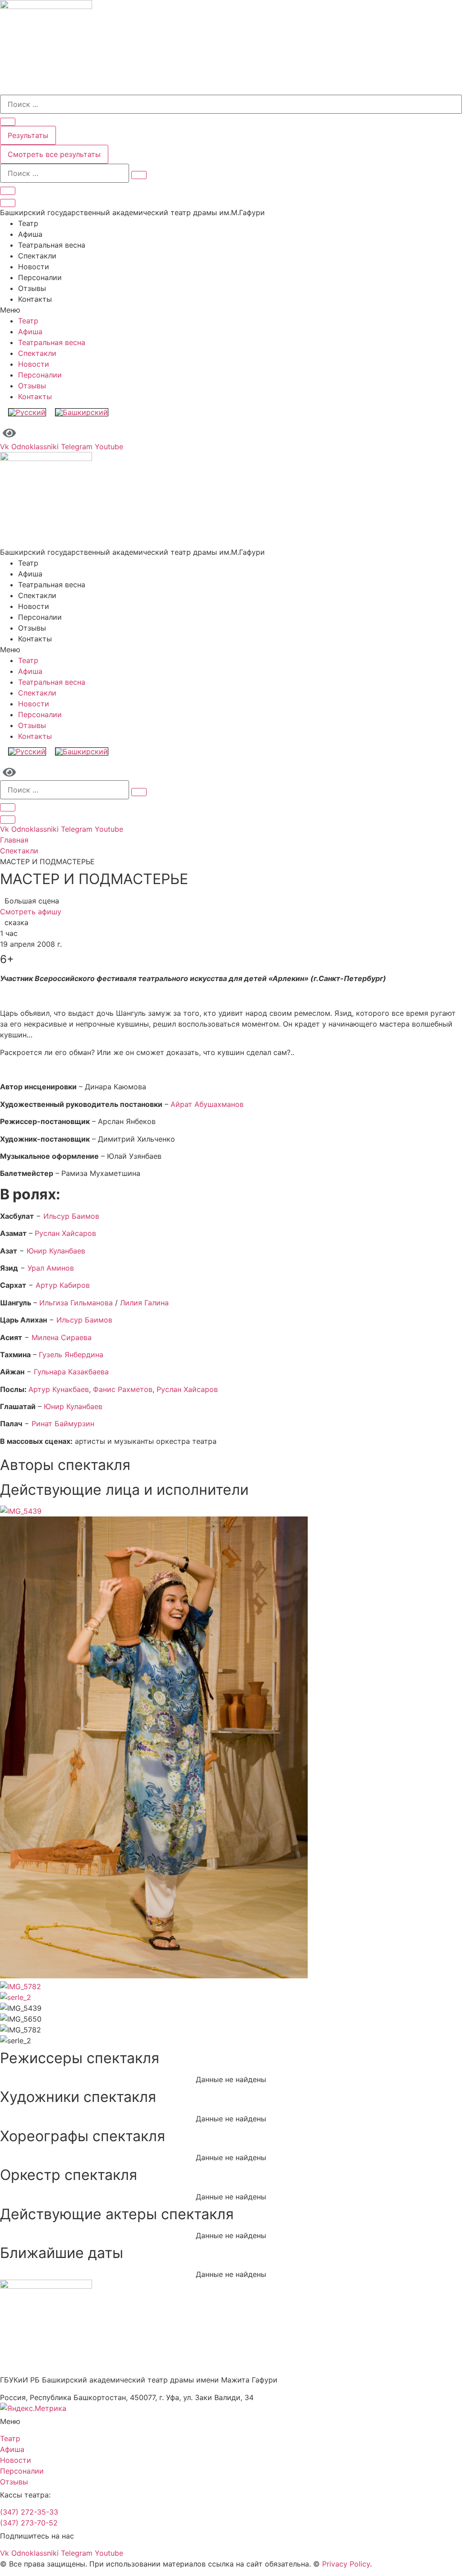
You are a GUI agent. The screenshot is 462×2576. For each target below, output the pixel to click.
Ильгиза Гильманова (77, 1303)
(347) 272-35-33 (29, 2512)
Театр (28, 223)
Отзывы (32, 288)
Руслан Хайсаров (65, 1233)
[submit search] (139, 175)
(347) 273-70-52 (29, 2523)
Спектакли (37, 256)
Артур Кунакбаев (59, 1389)
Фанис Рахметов (123, 1389)
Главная (14, 840)
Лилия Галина (144, 1303)
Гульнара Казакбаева (71, 1372)
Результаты (28, 135)
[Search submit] (8, 122)
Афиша (30, 234)
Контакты (35, 299)
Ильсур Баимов (70, 1216)
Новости (34, 267)
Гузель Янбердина (71, 1355)
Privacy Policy (346, 2564)
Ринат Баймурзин (63, 1424)
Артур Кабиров (63, 1285)
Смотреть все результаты (54, 154)
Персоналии (40, 277)
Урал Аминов (51, 1268)
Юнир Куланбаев (56, 1251)
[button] (231, 310)
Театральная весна (52, 245)
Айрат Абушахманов (207, 1104)
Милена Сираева (62, 1337)
